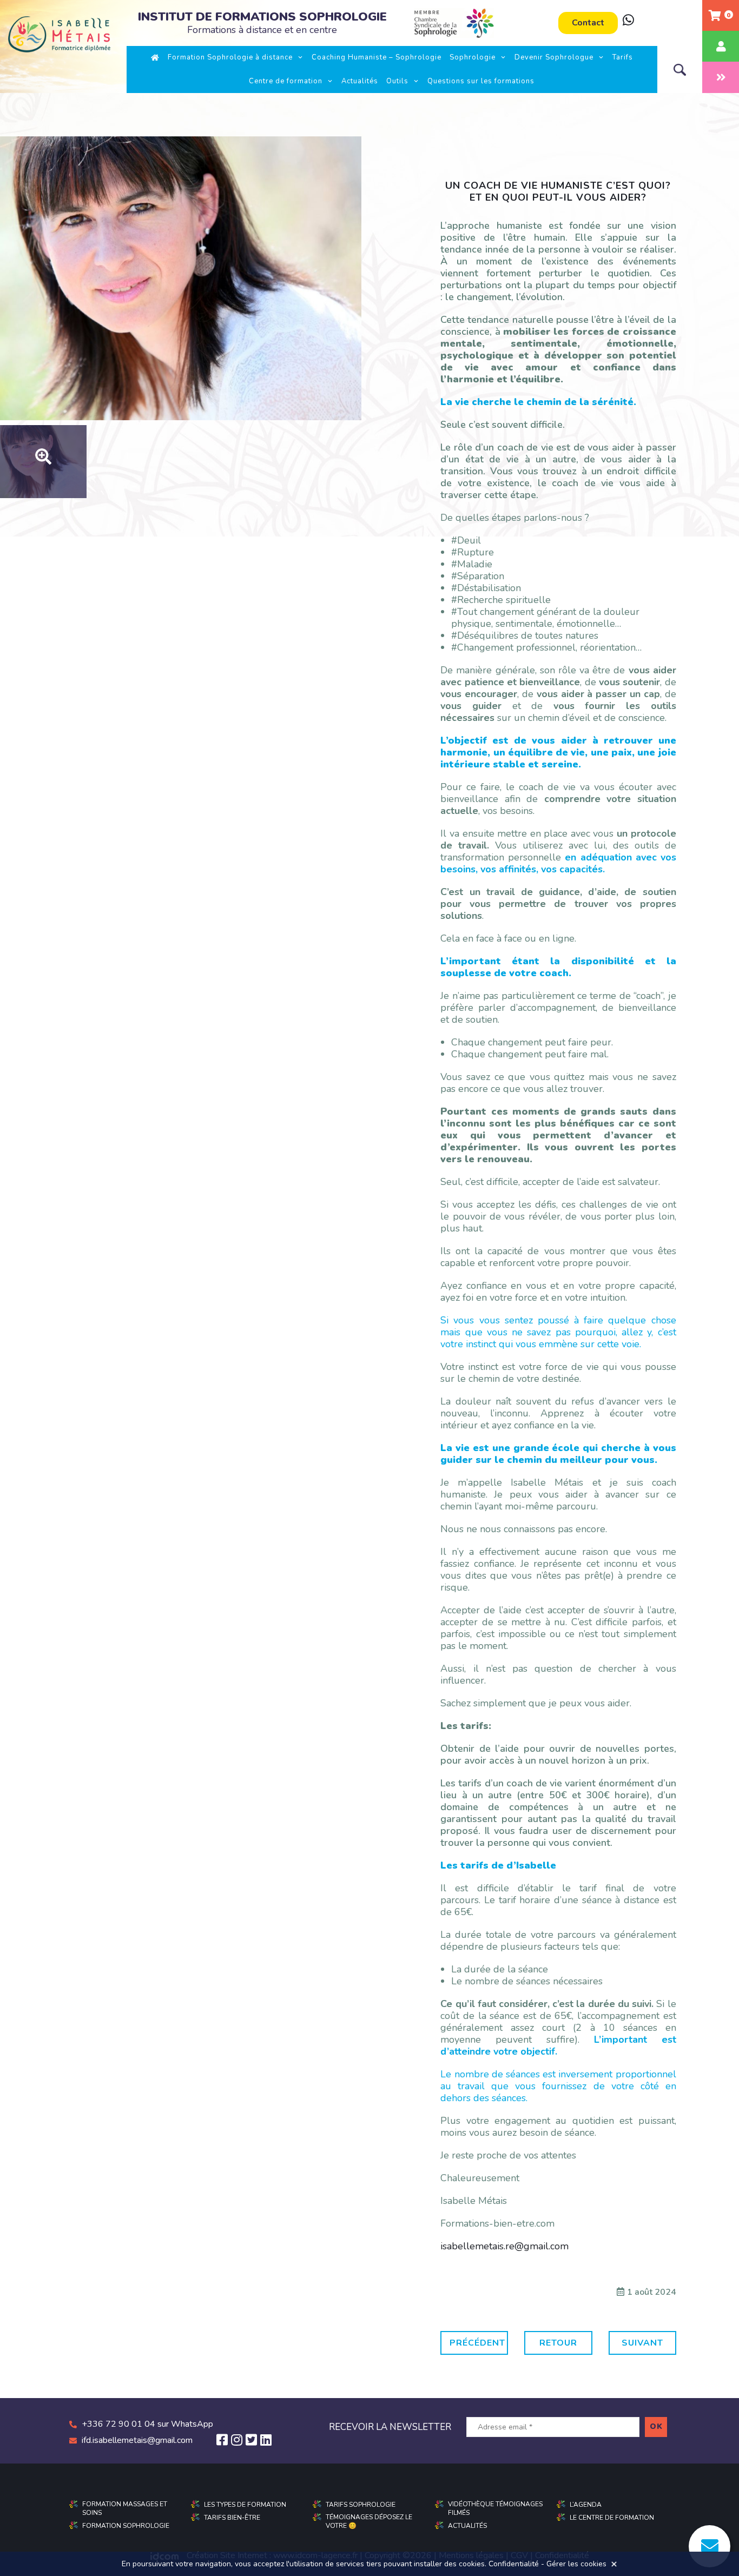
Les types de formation (245, 2505)
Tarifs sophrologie (361, 2505)
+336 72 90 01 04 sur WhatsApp (147, 2424)
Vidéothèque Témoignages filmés (495, 2508)
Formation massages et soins (125, 2508)
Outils (397, 81)
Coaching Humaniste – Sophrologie (377, 57)
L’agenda (586, 2505)
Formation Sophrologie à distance (230, 57)
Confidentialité (514, 2564)
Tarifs (623, 57)
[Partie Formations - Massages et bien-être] (721, 77)
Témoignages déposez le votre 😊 (369, 2521)
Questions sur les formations (481, 81)
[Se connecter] (721, 46)
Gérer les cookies (576, 2564)
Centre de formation (286, 81)
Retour (558, 2343)
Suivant (642, 2343)
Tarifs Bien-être (232, 2518)
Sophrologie (473, 57)
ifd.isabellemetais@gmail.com (137, 2440)
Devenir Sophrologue (554, 57)
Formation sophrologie (126, 2526)
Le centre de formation (612, 2518)
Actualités (360, 81)
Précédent (477, 2343)
